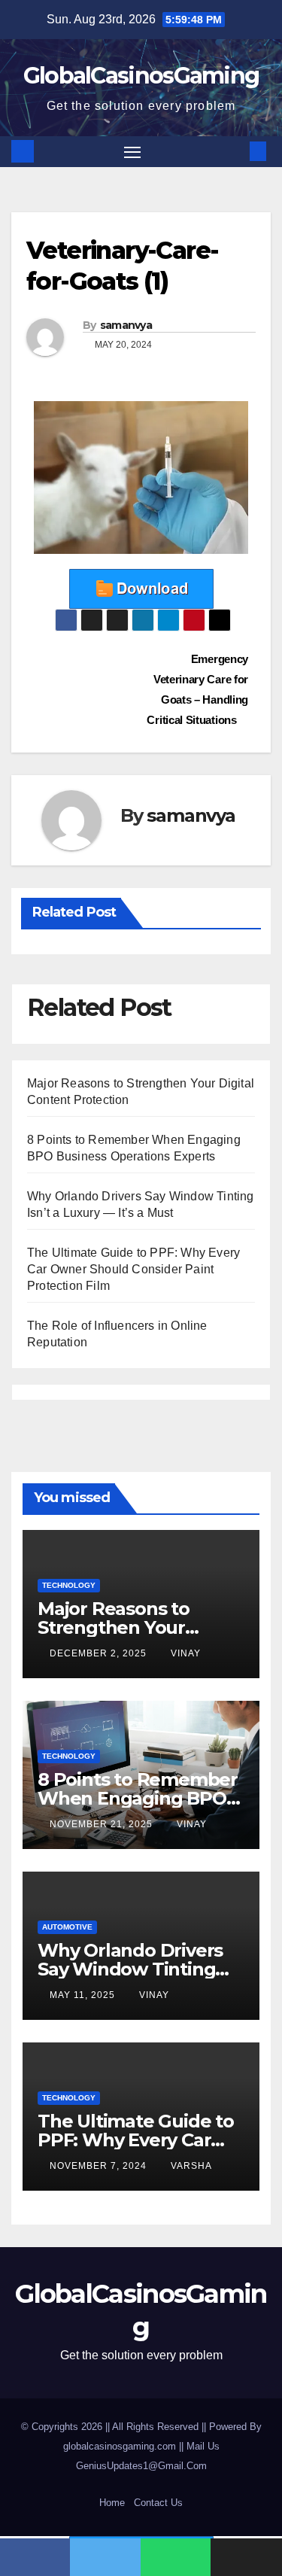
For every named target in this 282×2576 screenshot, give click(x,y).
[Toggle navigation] (132, 152)
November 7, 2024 (100, 2166)
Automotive (67, 1927)
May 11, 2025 (84, 1995)
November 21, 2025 (103, 1824)
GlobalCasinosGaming (141, 76)
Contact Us (158, 2503)
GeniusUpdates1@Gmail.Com (141, 2466)
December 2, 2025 (100, 1653)
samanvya (126, 325)
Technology (69, 1585)
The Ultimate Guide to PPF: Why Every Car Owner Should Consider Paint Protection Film (133, 1269)
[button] (235, 151)
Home (112, 2503)
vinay (186, 1653)
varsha (191, 2166)
